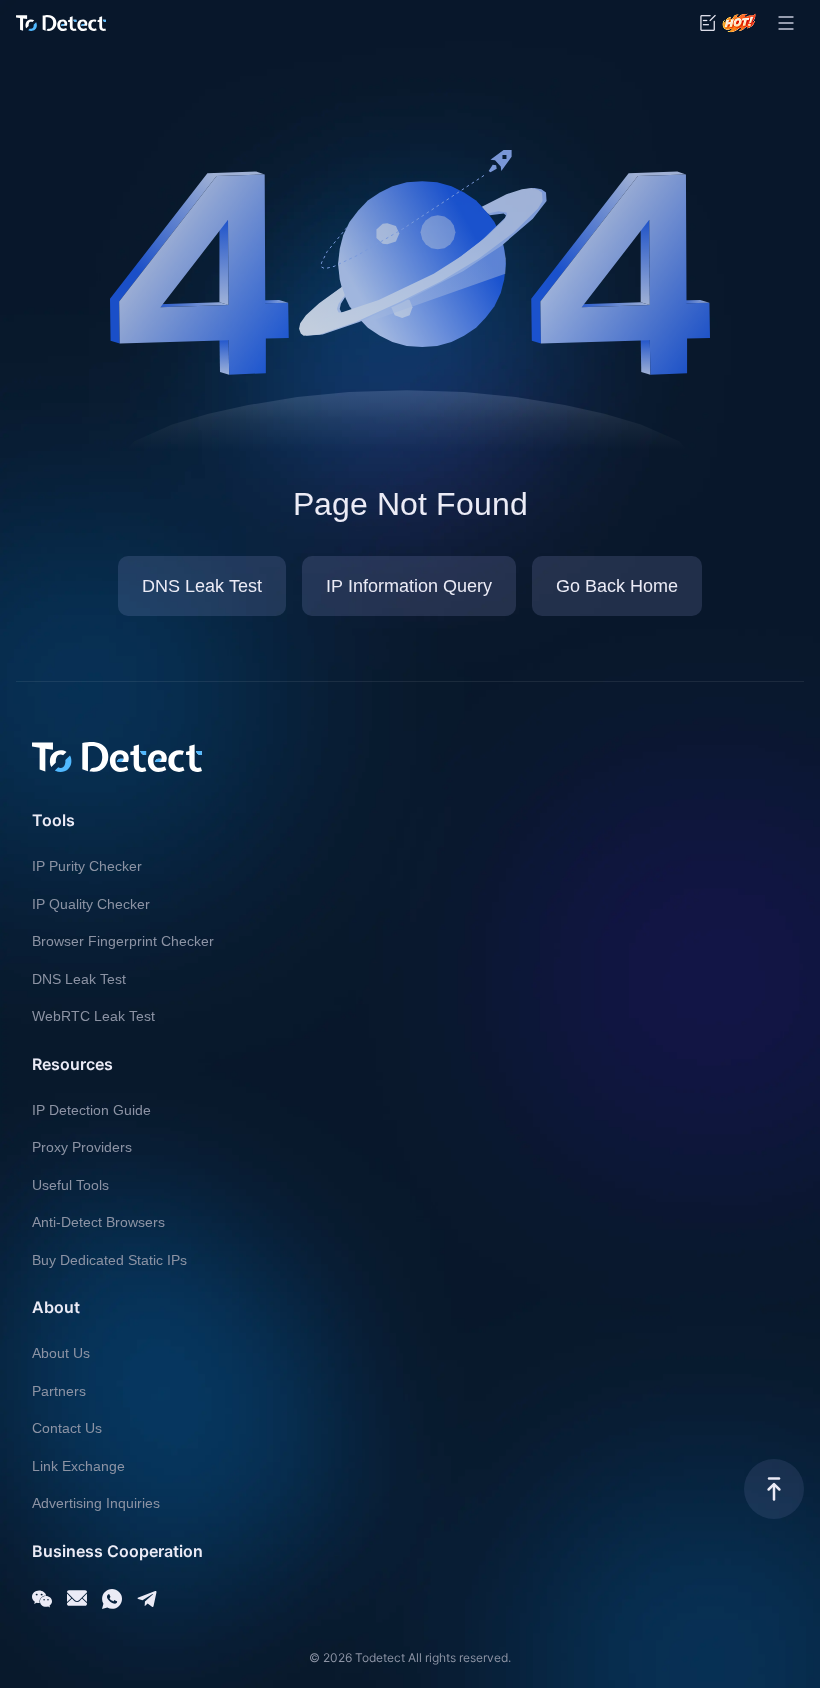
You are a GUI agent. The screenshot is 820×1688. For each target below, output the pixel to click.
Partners (59, 1391)
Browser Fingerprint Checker (123, 941)
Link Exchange (78, 1466)
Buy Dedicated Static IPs (109, 1260)
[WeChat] (42, 1599)
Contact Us (67, 1428)
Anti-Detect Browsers (98, 1222)
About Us (61, 1353)
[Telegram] (147, 1599)
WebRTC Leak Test (93, 1016)
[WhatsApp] (112, 1599)
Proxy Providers (82, 1147)
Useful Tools (70, 1185)
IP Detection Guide (91, 1110)
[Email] (77, 1599)
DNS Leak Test (79, 979)
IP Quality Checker (91, 904)
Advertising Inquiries (96, 1503)
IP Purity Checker (87, 866)
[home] (61, 23)
